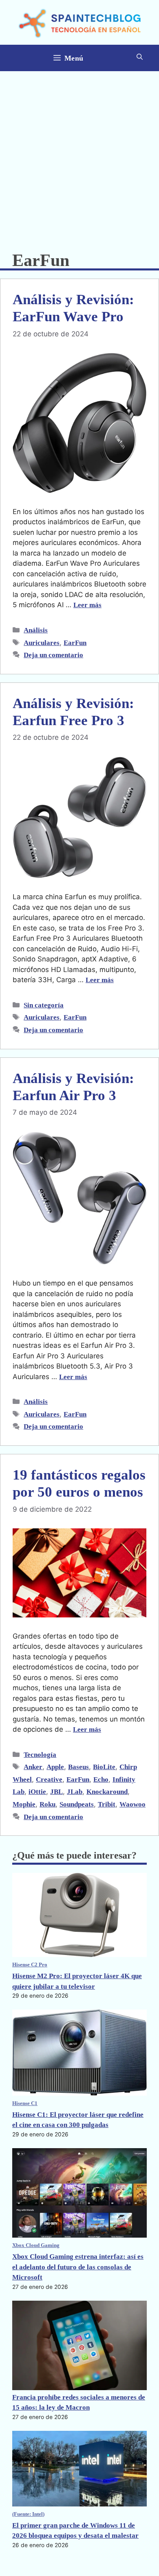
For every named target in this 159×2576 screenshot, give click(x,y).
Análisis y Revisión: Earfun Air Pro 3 (73, 1087)
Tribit (107, 1804)
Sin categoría (44, 1005)
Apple (55, 1767)
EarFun (75, 643)
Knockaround (107, 1792)
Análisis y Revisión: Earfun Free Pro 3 (73, 712)
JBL (56, 1792)
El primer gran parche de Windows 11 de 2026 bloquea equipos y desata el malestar (75, 2531)
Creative (49, 1779)
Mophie (24, 1804)
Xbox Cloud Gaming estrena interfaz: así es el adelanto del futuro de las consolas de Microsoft (78, 2267)
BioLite (104, 1767)
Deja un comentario (53, 655)
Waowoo (132, 1804)
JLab (75, 1792)
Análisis (36, 630)
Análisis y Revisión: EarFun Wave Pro (73, 308)
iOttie (37, 1792)
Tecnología (40, 1755)
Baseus (78, 1767)
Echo (101, 1779)
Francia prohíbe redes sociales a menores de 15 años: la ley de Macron (79, 2403)
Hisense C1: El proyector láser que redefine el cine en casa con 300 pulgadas (78, 2120)
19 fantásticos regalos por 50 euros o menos (79, 1483)
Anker (33, 1767)
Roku (47, 1804)
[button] (140, 58)
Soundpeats (77, 1804)
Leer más (87, 605)
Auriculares (42, 643)
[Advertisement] (79, 155)
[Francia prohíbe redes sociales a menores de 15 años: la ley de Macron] (79, 2346)
